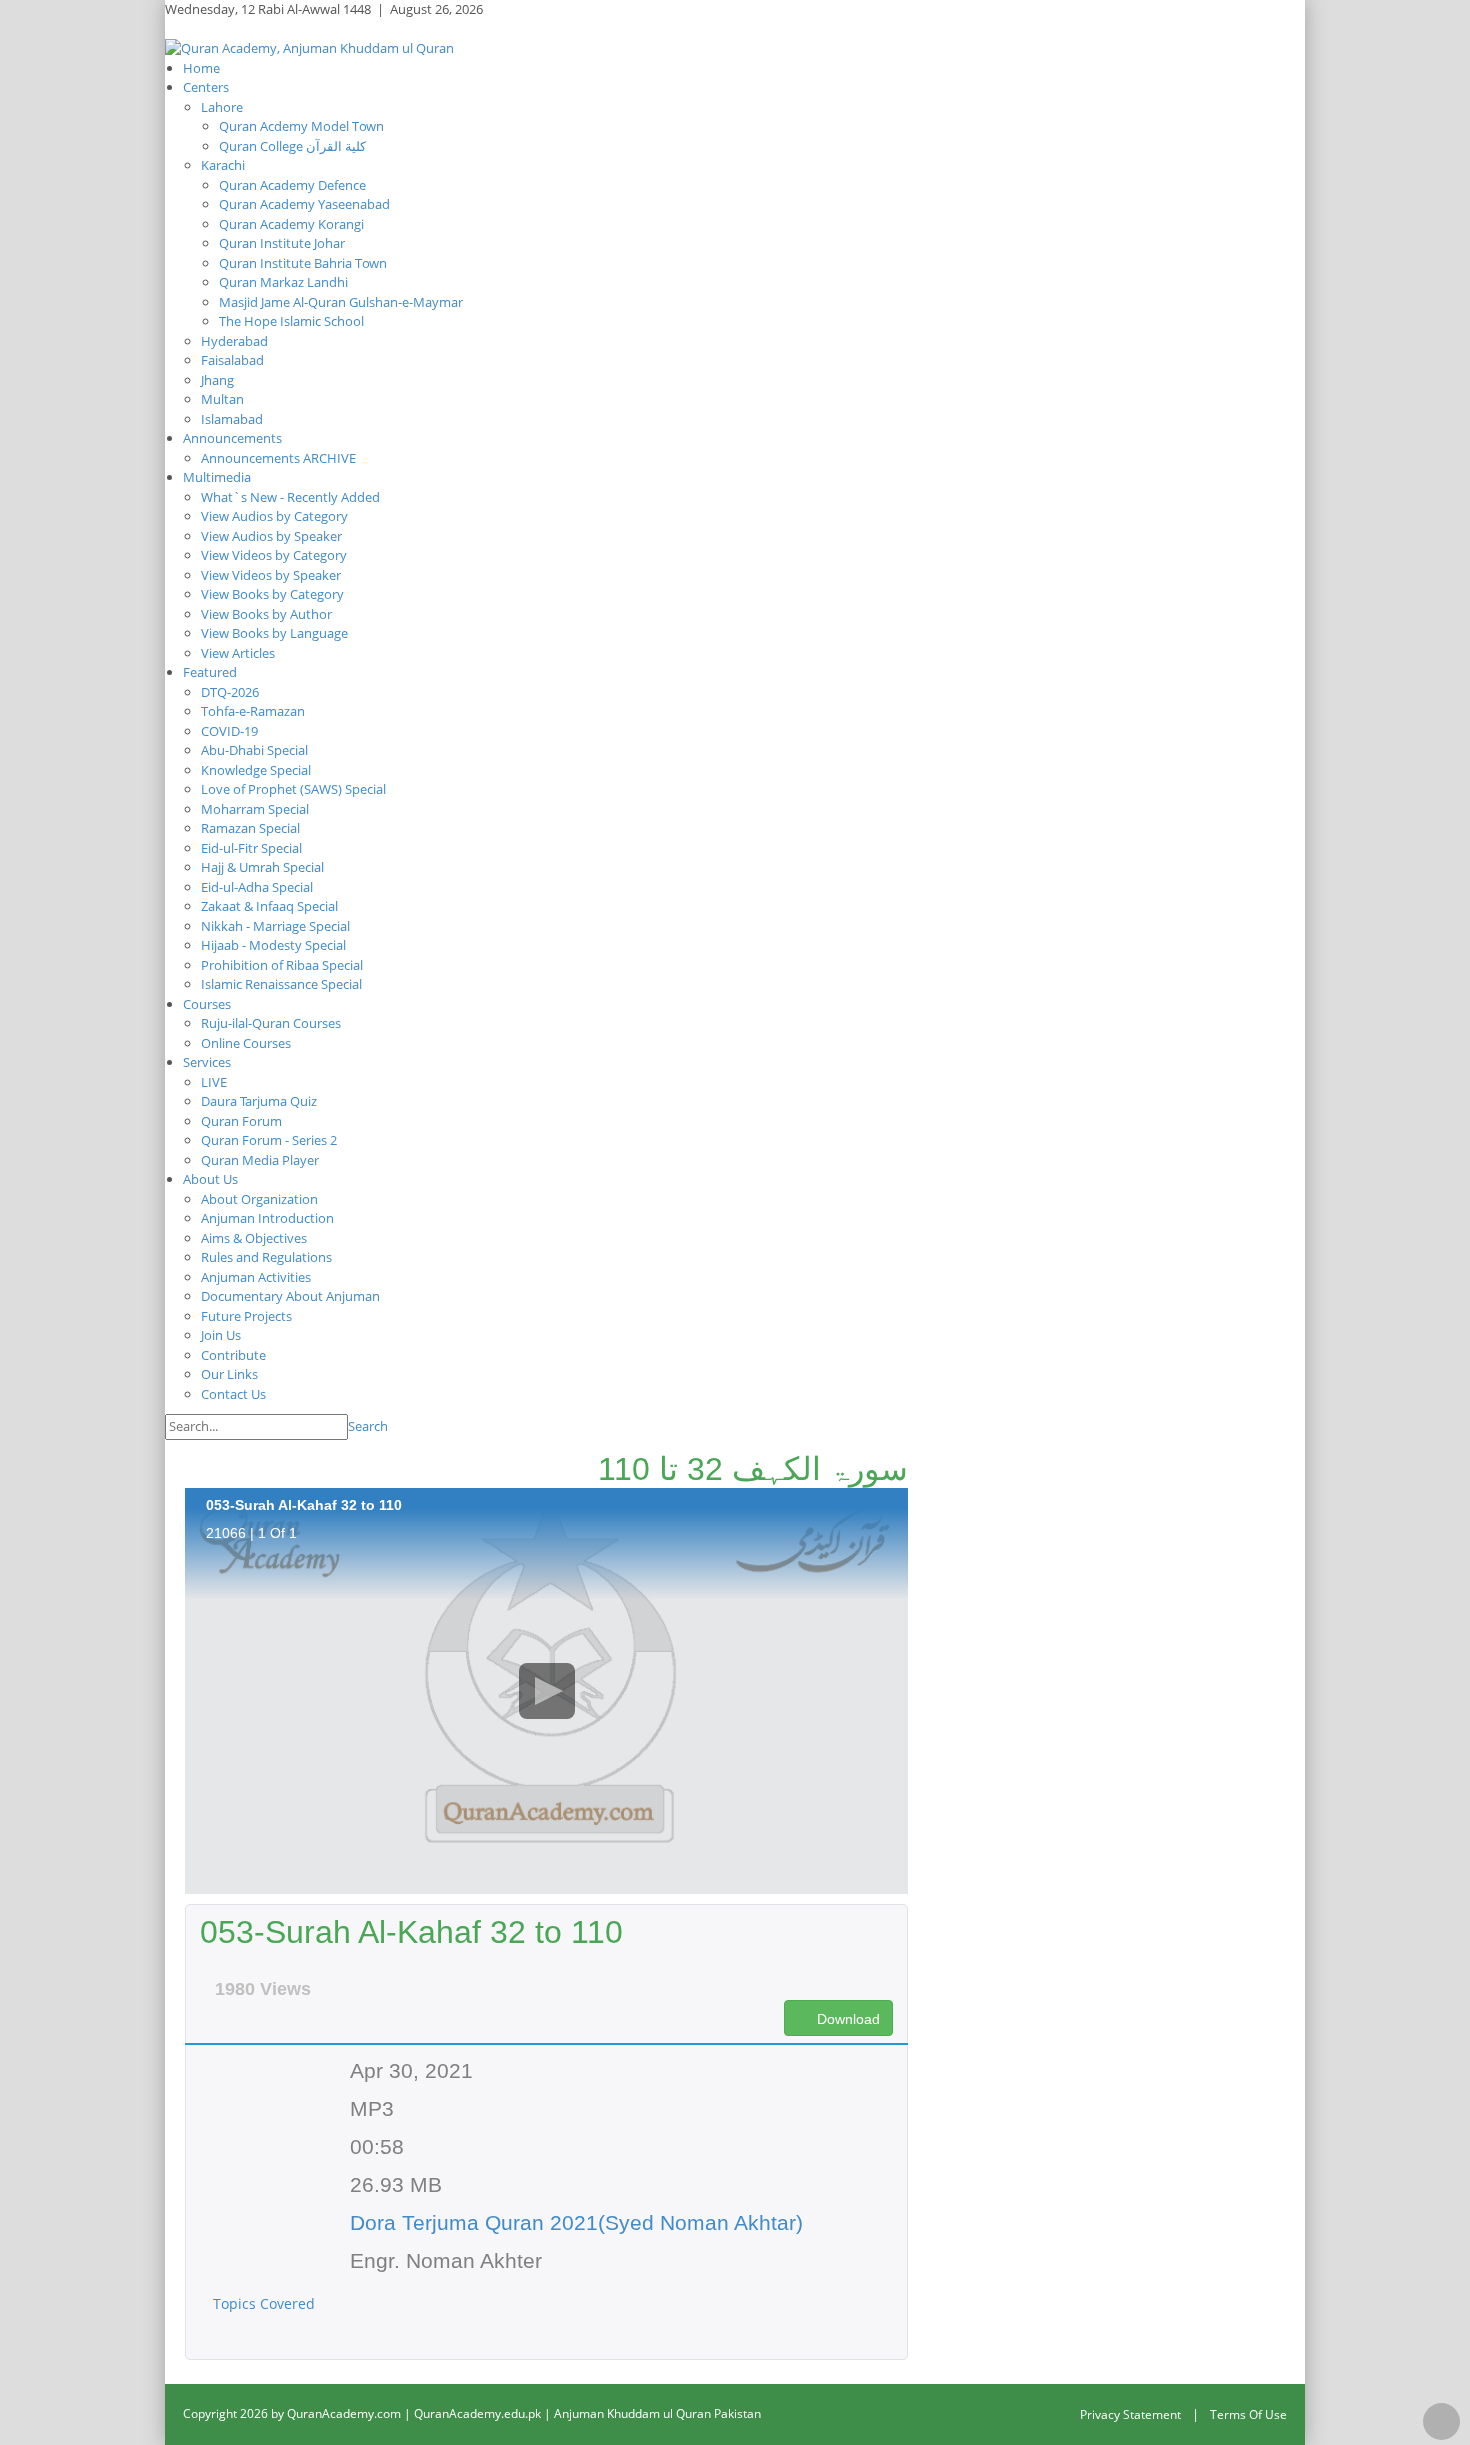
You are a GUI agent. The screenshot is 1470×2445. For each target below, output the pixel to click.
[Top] (1441, 2421)
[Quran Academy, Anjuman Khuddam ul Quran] (309, 47)
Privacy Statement (1130, 2414)
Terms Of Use (1248, 2414)
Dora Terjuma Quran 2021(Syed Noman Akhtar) (576, 2222)
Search (368, 1426)
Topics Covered (266, 2303)
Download (846, 2019)
